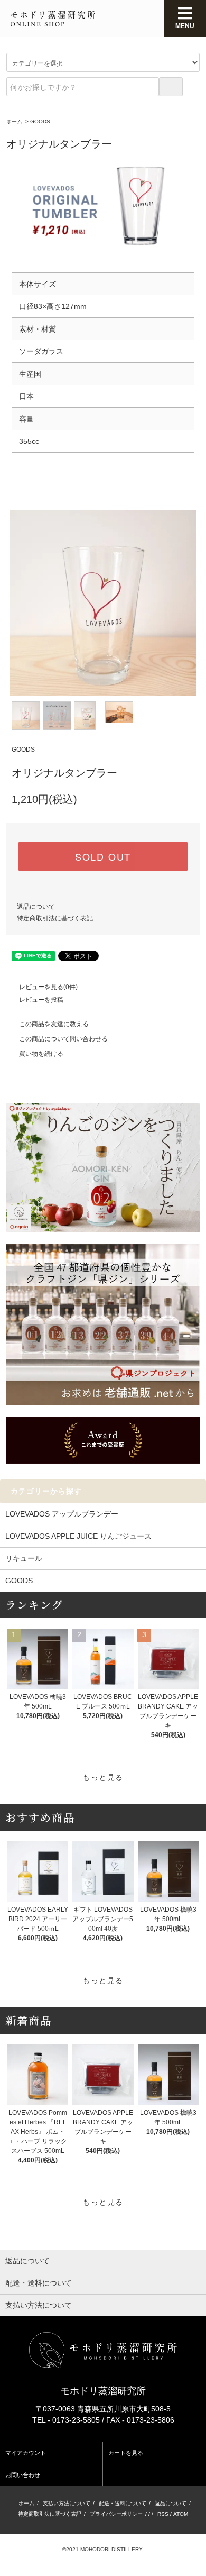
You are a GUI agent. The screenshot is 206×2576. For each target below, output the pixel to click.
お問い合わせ (23, 2475)
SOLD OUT (103, 856)
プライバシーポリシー (116, 2514)
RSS (163, 2514)
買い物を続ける (41, 1054)
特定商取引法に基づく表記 (55, 918)
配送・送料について (123, 2503)
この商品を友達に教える (54, 1024)
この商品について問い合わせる (63, 1039)
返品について (36, 907)
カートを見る (126, 2453)
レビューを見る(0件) (48, 987)
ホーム (14, 121)
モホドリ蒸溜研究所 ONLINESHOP (53, 19)
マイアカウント (26, 2453)
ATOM (181, 2514)
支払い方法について (67, 2503)
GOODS (40, 121)
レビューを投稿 (41, 1000)
